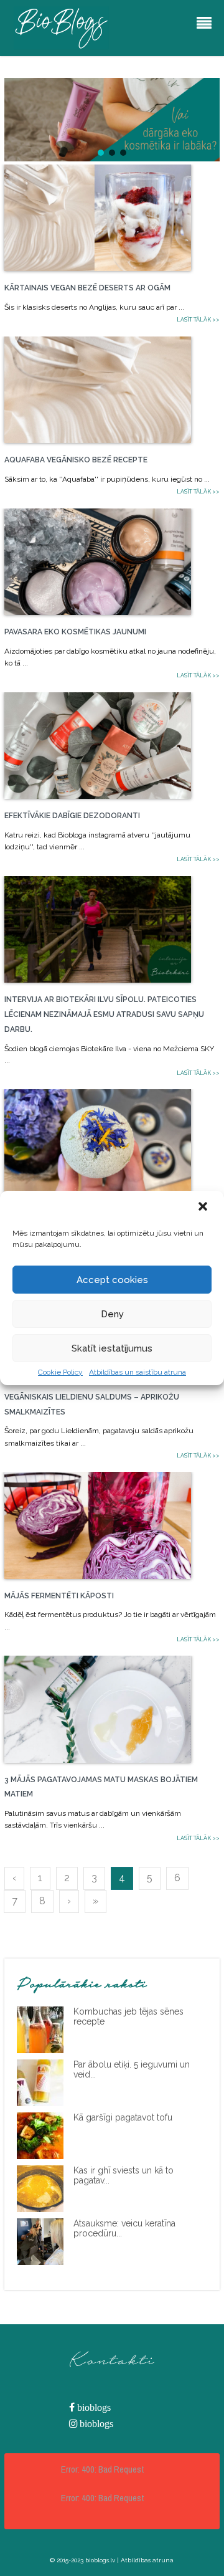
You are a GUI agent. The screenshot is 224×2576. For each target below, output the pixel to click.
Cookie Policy (60, 1372)
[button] (204, 1208)
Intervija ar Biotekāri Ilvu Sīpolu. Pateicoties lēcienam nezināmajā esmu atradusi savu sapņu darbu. (104, 1014)
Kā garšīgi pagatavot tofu (123, 2117)
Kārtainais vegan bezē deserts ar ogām (87, 288)
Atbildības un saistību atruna (138, 1372)
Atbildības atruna (147, 2560)
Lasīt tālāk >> (198, 320)
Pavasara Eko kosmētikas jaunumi (75, 632)
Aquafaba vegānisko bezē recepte (76, 460)
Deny (112, 1314)
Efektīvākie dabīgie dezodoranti (72, 816)
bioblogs (93, 2407)
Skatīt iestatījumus (112, 1348)
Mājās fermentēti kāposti (59, 1596)
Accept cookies (112, 1280)
